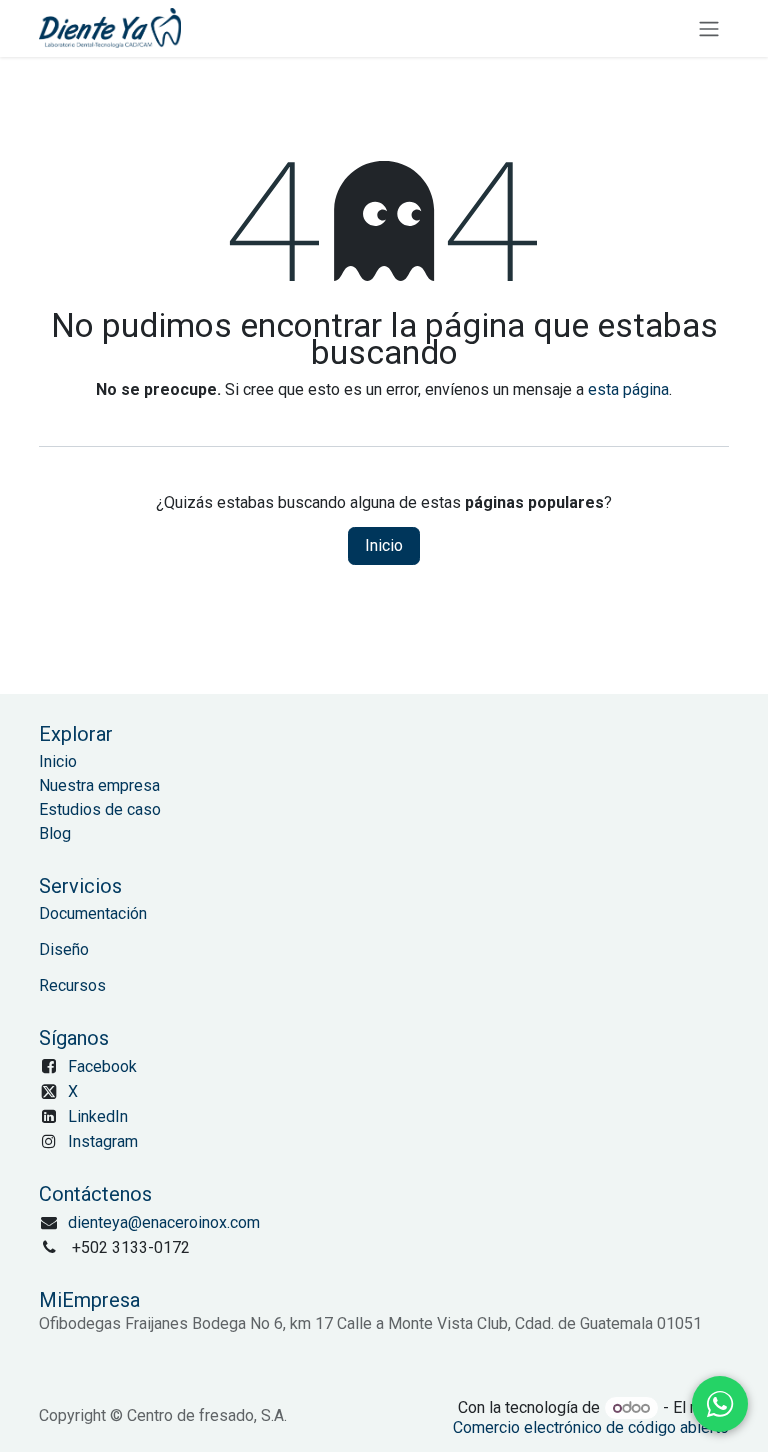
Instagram (103, 1141)
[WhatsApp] (720, 1404)
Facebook (102, 1066)
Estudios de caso (100, 809)
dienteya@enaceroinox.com (164, 1222)
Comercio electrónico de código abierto (591, 1427)
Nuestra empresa (99, 785)
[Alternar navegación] (709, 28)
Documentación (93, 913)
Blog (55, 833)
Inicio (384, 545)
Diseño (64, 949)
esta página (628, 389)
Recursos (72, 985)
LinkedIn (98, 1116)
